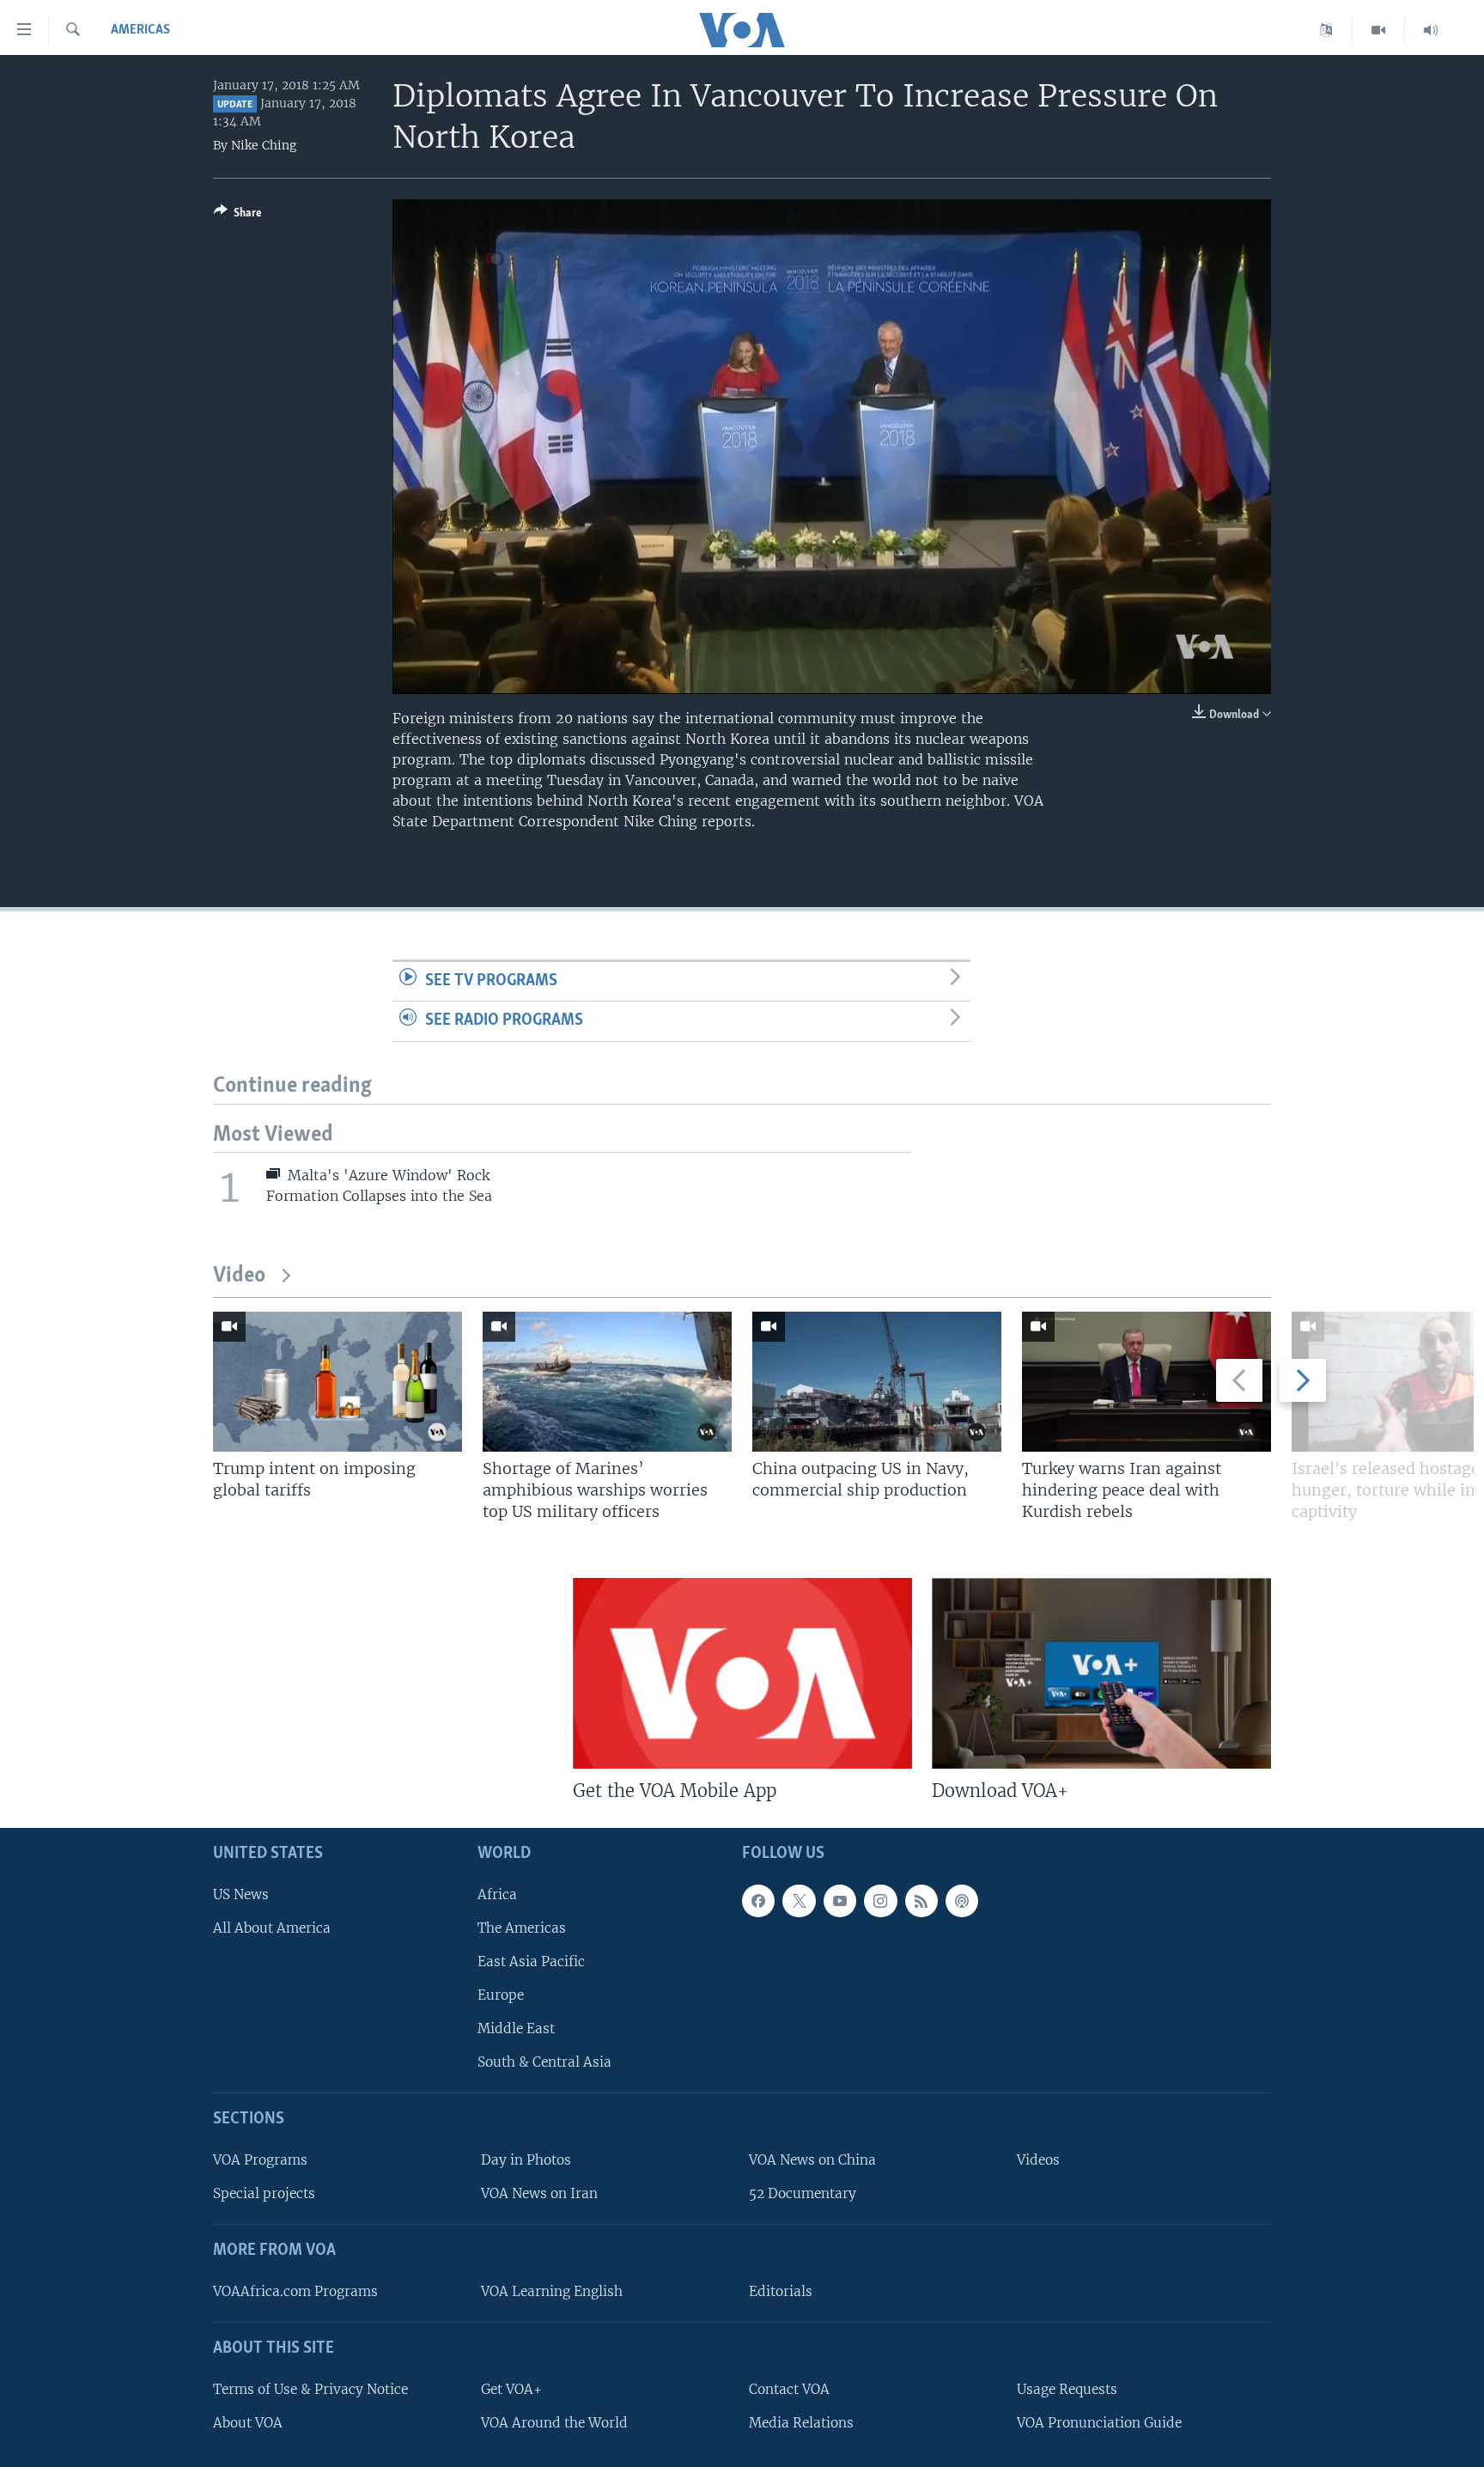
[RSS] (921, 1901)
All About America (272, 1928)
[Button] (238, 216)
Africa (497, 1894)
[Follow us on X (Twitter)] (799, 1901)
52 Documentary (803, 2193)
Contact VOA (789, 2389)
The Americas (522, 1928)
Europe (501, 1995)
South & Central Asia (544, 2062)
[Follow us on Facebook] (758, 1901)
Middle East (516, 2028)
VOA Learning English (552, 2291)
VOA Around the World (554, 2423)
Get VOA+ (511, 2389)
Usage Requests (1067, 2389)
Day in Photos (526, 2160)
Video (239, 1276)
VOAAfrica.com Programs (295, 2291)
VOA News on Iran (539, 2193)
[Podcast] (962, 1901)
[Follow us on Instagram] (880, 1901)
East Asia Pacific (531, 1961)
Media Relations (801, 2423)
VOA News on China (812, 2160)
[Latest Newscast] (1431, 30)
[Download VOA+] (1101, 1673)
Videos (1038, 2160)
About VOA (248, 2423)
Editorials (781, 2291)
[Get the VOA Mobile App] (742, 1673)
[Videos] (1379, 30)
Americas (140, 30)
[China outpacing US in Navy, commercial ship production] (877, 1382)
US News (241, 1894)
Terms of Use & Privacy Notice (310, 2389)
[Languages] (1326, 30)
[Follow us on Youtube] (840, 1901)
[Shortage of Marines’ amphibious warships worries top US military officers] (607, 1382)
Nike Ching (264, 145)
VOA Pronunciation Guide (1099, 2423)
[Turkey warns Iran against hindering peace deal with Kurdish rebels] (1146, 1382)
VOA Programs (260, 2160)
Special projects (264, 2193)
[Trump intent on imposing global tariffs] (338, 1382)
